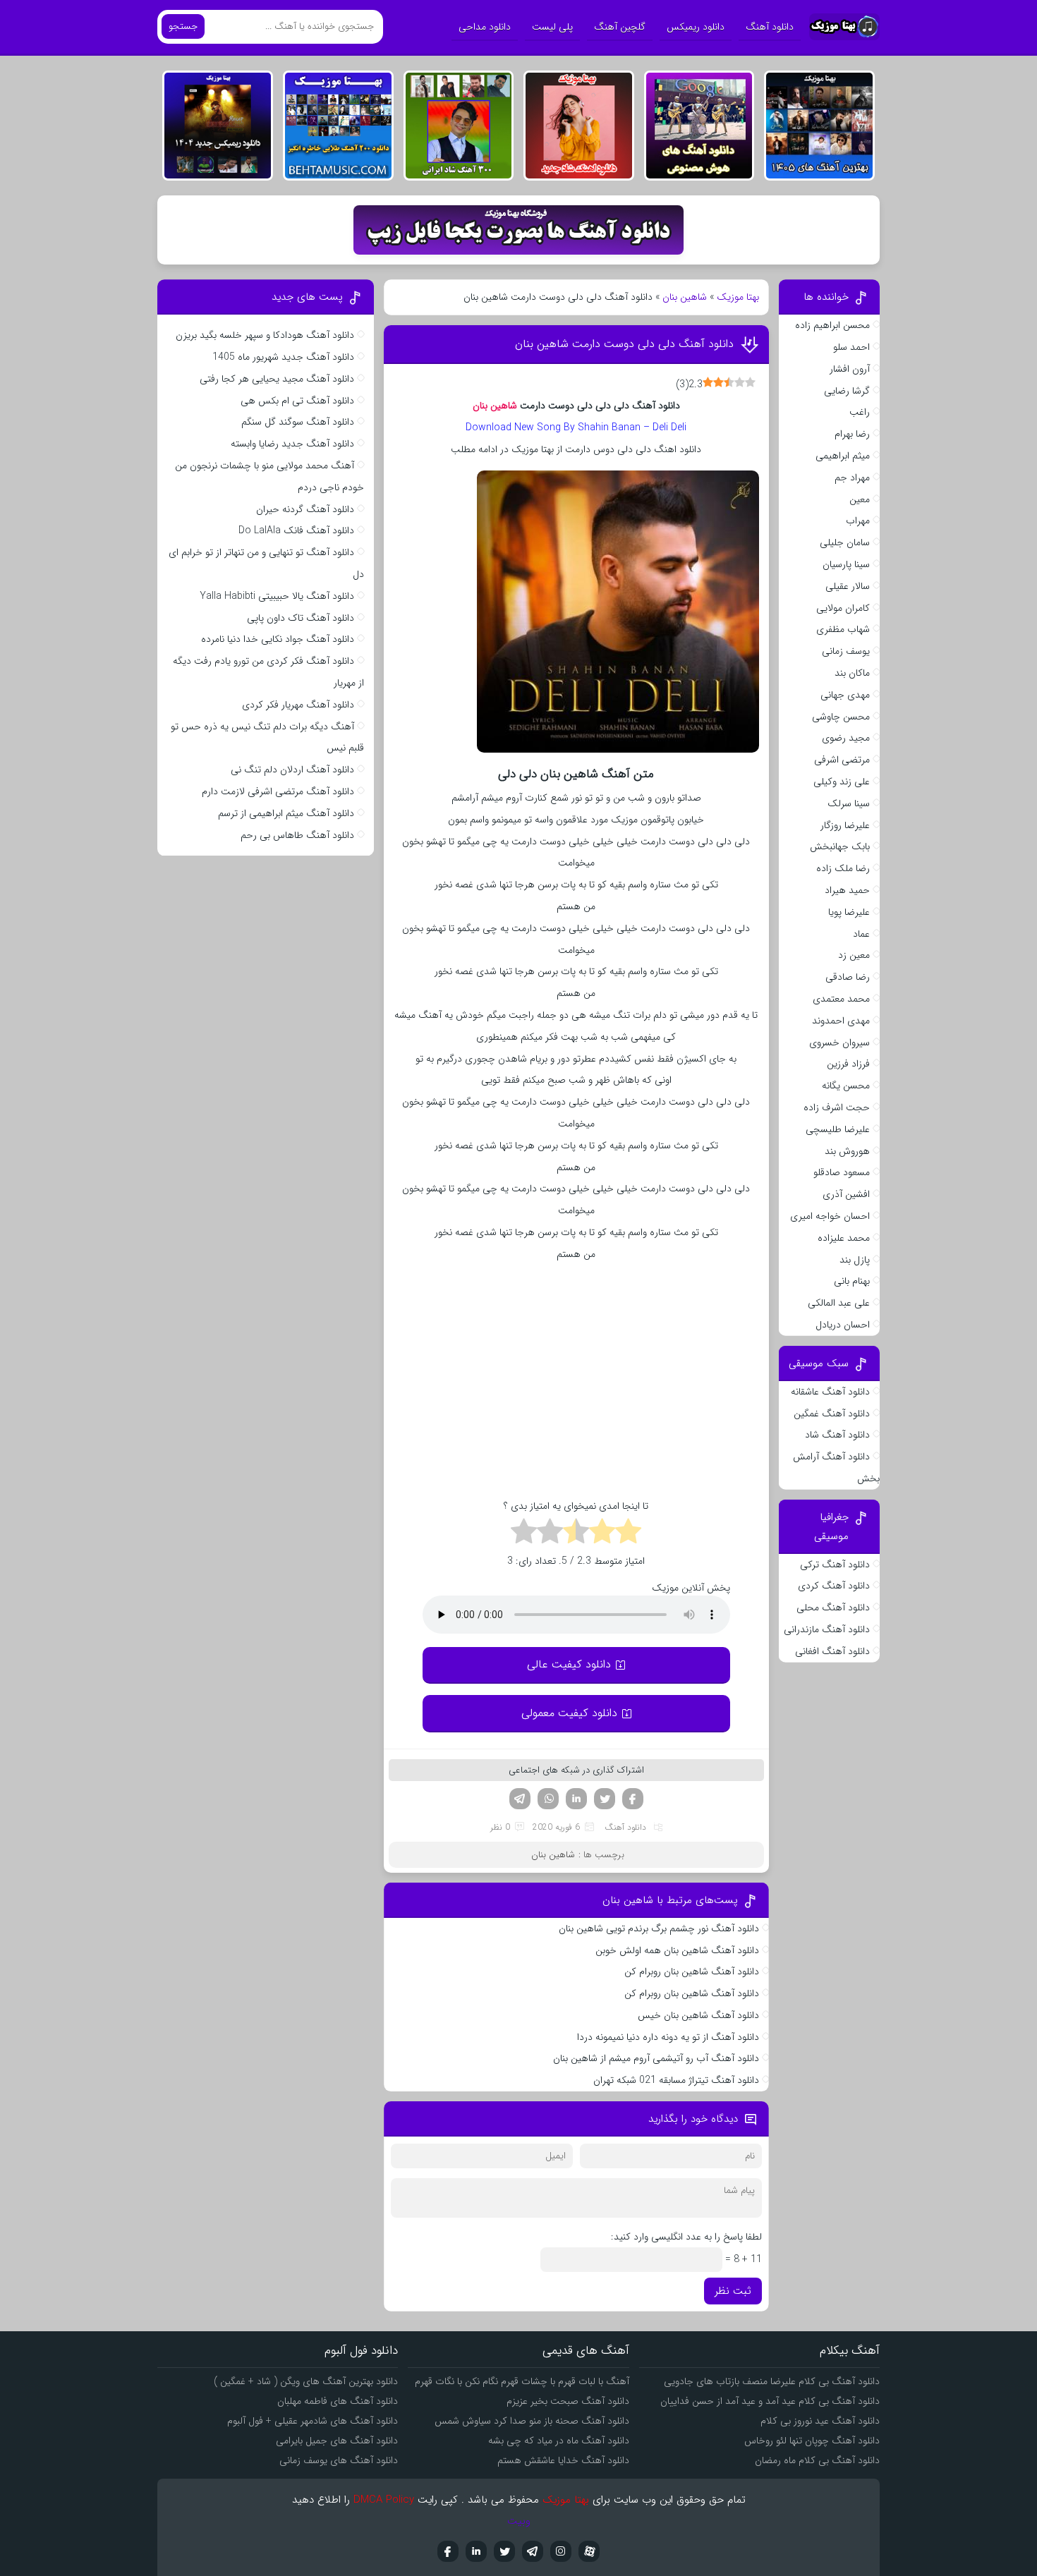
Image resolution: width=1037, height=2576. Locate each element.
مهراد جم (852, 478)
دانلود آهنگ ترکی (835, 1565)
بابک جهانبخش (840, 846)
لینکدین (576, 1799)
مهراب (858, 521)
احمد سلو (851, 347)
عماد (861, 934)
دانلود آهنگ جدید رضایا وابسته (292, 444)
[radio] (628, 1533)
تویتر (605, 1799)
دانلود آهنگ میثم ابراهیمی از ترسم (286, 813)
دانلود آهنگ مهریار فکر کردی (298, 705)
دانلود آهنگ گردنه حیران (305, 509)
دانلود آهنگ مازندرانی (827, 1629)
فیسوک (633, 1799)
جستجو (183, 26)
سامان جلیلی (845, 542)
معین (860, 499)
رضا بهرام (852, 434)
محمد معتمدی (841, 999)
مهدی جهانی (845, 695)
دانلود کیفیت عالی (569, 1664)
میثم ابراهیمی (843, 456)
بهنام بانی (852, 1281)
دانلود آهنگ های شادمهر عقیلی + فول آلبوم (313, 2421)
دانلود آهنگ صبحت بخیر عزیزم (568, 2401)
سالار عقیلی (848, 586)
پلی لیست (552, 27)
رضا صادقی (848, 977)
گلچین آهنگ (620, 27)
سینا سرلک (849, 803)
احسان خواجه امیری (830, 1216)
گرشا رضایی (847, 391)
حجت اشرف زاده (837, 1107)
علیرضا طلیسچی (838, 1129)
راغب (860, 412)
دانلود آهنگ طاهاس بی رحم (297, 835)
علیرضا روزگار (845, 825)
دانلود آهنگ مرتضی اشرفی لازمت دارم (278, 791)
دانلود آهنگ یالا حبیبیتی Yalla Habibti (277, 596)
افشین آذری (846, 1194)
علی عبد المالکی (839, 1303)
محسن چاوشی (841, 717)
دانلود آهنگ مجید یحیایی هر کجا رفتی (277, 379)
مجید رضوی (846, 738)
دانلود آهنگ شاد (837, 1435)
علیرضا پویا (849, 912)
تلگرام (520, 1799)
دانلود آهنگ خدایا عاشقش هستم (563, 2460)
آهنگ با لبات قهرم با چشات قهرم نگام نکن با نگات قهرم (522, 2381)
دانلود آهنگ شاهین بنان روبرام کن (692, 1972)
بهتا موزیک (738, 297)
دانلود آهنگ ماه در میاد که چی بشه (559, 2441)
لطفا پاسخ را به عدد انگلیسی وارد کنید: (686, 2237)
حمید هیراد (847, 890)
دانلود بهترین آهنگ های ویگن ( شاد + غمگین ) (306, 2381)
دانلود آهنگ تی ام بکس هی (297, 401)
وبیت (519, 2521)
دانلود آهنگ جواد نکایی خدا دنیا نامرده (278, 639)
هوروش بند (847, 1151)
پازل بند (855, 1260)
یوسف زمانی (846, 651)
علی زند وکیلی (842, 782)
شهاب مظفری (843, 629)
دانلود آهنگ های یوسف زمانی (339, 2460)
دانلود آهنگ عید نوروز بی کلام (820, 2421)
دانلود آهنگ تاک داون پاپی (301, 618)
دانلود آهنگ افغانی (832, 1651)
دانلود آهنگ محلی (833, 1608)
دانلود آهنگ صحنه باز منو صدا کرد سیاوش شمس (532, 2421)
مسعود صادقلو (842, 1172)
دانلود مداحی (485, 27)
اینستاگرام (561, 2551)
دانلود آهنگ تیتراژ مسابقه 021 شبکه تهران (676, 2080)
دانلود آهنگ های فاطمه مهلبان (338, 2401)
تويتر (504, 2551)
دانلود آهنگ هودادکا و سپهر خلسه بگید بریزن (265, 335)
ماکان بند (852, 673)
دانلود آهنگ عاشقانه (830, 1392)
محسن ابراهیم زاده (832, 325)
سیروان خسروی (839, 1043)
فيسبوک (448, 2551)
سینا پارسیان (846, 564)
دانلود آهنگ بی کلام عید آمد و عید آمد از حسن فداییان (770, 2401)
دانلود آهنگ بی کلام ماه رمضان (817, 2460)
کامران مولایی (843, 608)
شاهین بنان (685, 297)
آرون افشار (850, 369)
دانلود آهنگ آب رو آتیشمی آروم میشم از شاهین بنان (656, 2058)
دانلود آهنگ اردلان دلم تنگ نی (292, 770)
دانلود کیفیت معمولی (569, 1713)
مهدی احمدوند (841, 1021)
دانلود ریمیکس (696, 27)
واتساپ (548, 1799)
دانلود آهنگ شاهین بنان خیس (698, 2015)
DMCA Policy (384, 2500)
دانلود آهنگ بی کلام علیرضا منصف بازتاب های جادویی (772, 2381)
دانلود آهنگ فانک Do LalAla (296, 530)
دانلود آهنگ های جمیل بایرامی (337, 2441)
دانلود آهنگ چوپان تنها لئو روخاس (812, 2441)
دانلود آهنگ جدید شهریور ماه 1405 (283, 357)
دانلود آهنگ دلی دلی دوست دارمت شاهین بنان (624, 344)
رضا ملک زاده (843, 868)
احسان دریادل (843, 1325)
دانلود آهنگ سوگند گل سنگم (298, 422)
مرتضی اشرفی (842, 760)
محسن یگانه (846, 1086)
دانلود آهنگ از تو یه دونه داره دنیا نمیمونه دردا (668, 2037)
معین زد (854, 955)
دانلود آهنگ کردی (834, 1586)
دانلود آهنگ (770, 27)
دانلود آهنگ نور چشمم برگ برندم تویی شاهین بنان (659, 1928)
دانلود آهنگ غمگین (832, 1414)
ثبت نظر (733, 2291)
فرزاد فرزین (848, 1064)
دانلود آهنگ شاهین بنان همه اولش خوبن (677, 1950)
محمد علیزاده (844, 1238)
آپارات (589, 2551)
